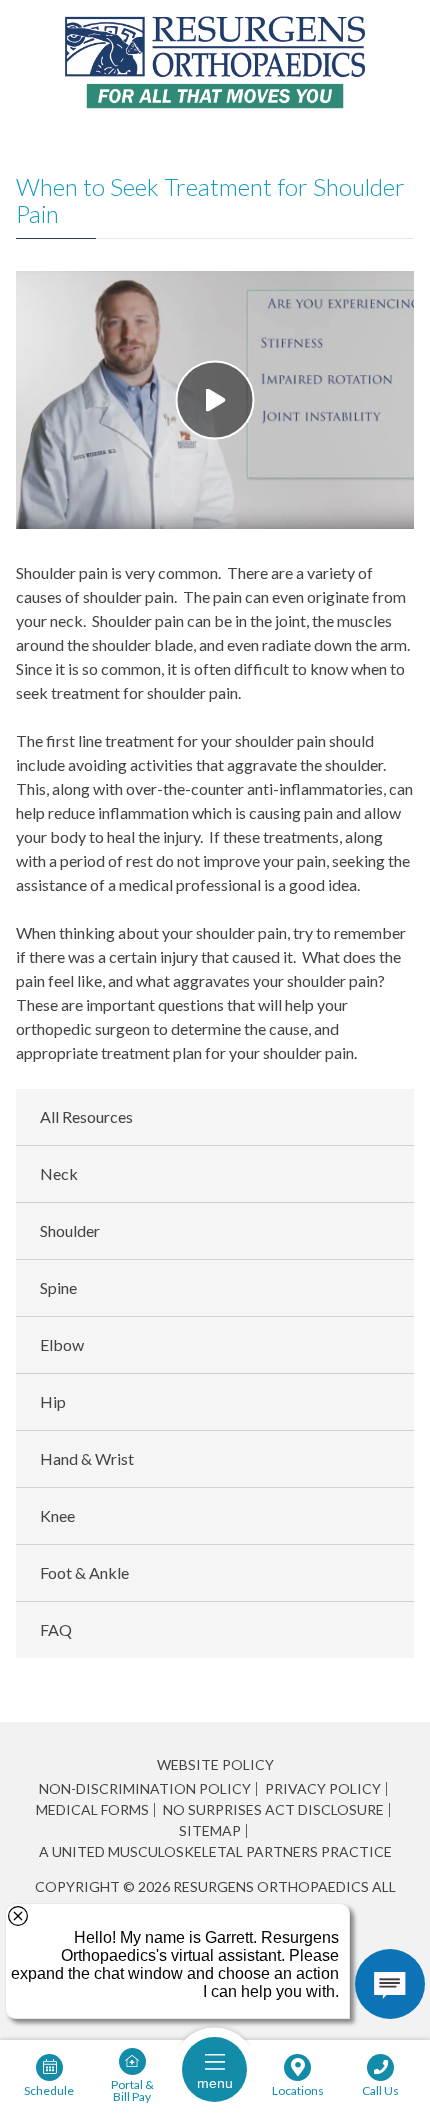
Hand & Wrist (87, 1458)
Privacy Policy (323, 1789)
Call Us (380, 2090)
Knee (57, 1515)
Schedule (49, 2090)
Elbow (62, 1344)
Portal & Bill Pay (132, 2090)
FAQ (56, 1629)
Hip (53, 1401)
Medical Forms (92, 1810)
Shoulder (70, 1230)
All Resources (86, 1116)
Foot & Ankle (84, 1572)
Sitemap (210, 1831)
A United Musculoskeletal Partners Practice (215, 1852)
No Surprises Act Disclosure (273, 1810)
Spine (58, 1287)
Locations (298, 2090)
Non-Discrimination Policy (145, 1789)
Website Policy (215, 1764)
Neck (59, 1173)
